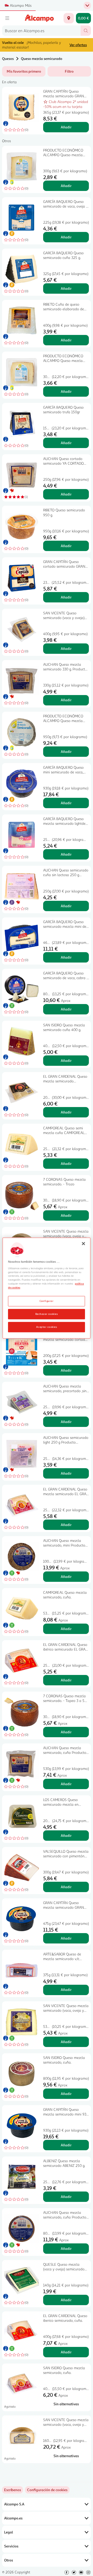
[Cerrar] (83, 1244)
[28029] (69, 18)
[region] (47, 1288)
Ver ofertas (78, 45)
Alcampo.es (13, 2518)
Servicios (11, 2546)
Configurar (47, 1301)
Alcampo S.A (14, 2504)
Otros (9, 2560)
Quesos (8, 59)
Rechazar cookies (47, 1314)
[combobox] (41, 31)
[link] (47, 2490)
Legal (9, 2532)
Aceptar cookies (47, 1327)
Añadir (66, 127)
